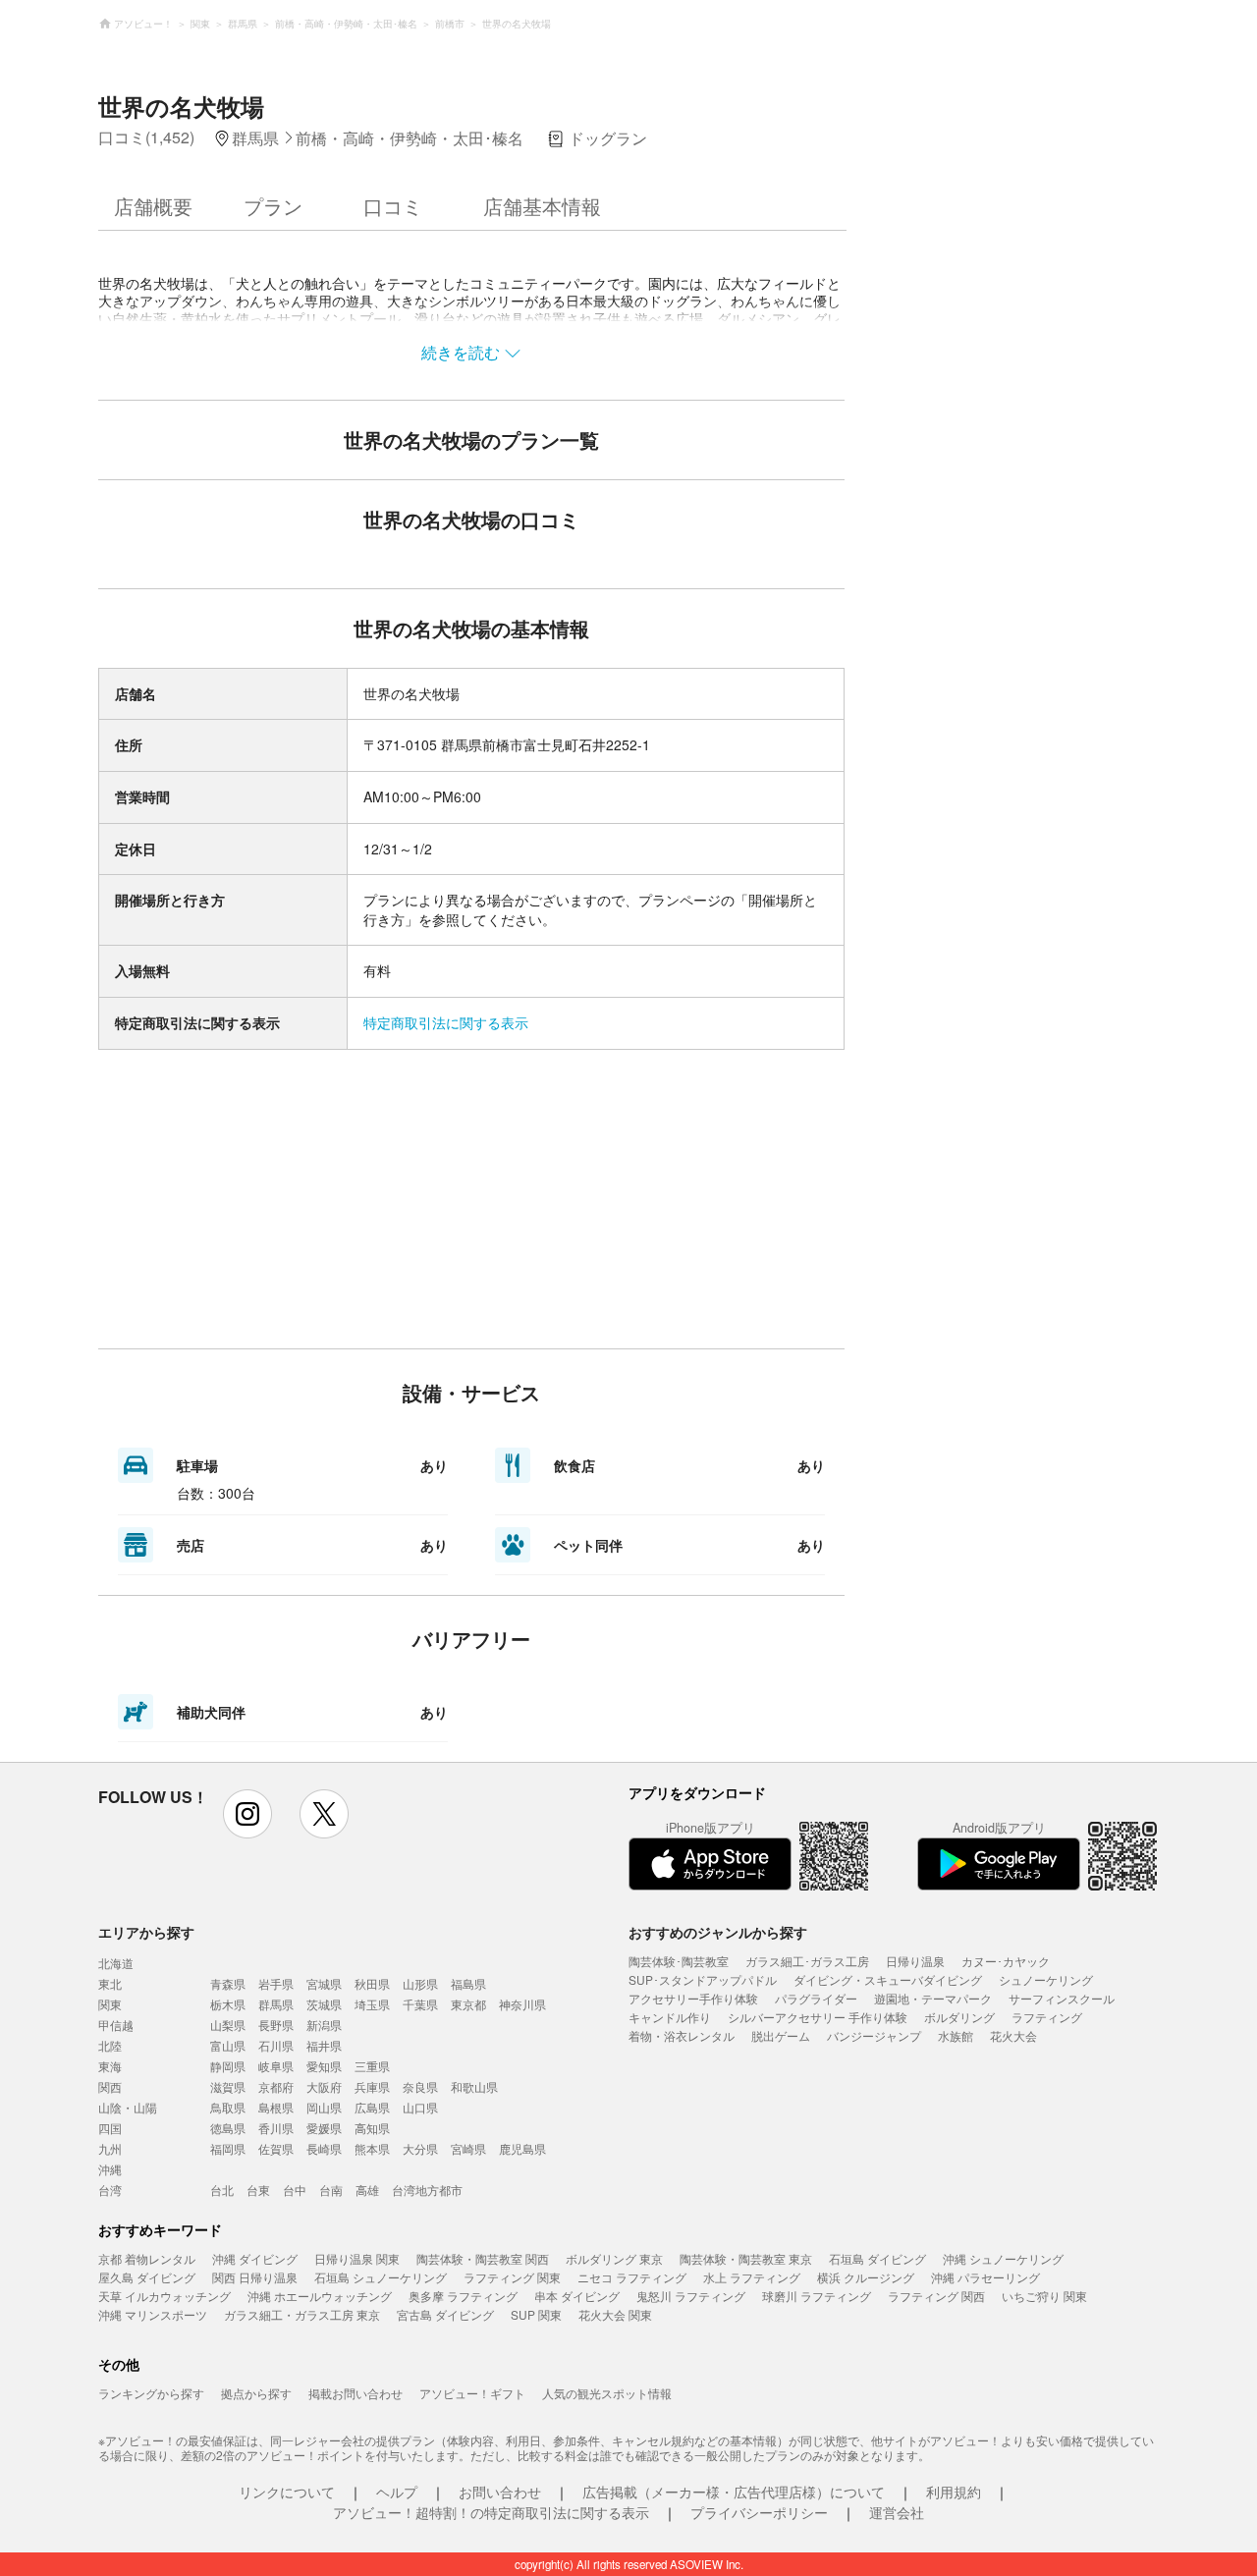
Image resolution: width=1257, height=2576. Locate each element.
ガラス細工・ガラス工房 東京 (302, 2314)
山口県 (420, 2107)
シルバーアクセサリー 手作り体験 (818, 2017)
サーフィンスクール (1062, 1998)
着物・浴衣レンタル (682, 2035)
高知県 (372, 2128)
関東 (110, 2004)
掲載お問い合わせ (355, 2393)
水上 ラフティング (752, 2277)
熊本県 (372, 2148)
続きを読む (461, 352)
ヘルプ (397, 2492)
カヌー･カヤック (1006, 1961)
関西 (110, 2086)
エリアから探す (146, 1932)
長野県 (276, 2025)
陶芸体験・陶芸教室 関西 (483, 2258)
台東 (258, 2190)
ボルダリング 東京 (614, 2258)
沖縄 (110, 2169)
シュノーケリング (1046, 1979)
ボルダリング (959, 2017)
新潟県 (324, 2025)
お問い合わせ (500, 2492)
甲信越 (116, 2025)
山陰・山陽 (128, 2107)
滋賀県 (228, 2086)
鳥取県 (228, 2107)
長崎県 (324, 2148)
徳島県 (228, 2128)
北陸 (110, 2045)
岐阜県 (276, 2066)
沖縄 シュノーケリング (1003, 2258)
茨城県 (324, 2004)
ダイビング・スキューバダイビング (888, 1979)
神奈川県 (522, 2004)
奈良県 (420, 2086)
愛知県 (324, 2066)
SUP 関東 (536, 2314)
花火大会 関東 (615, 2314)
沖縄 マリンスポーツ (153, 2314)
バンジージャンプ (874, 2035)
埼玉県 (372, 2004)
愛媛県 (324, 2128)
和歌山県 (474, 2086)
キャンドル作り (670, 2017)
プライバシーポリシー (759, 2512)
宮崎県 (468, 2148)
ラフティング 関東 (512, 2277)
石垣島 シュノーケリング (381, 2277)
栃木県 (228, 2004)
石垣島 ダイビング (877, 2258)
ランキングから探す (151, 2393)
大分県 (420, 2148)
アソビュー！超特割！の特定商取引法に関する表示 (491, 2512)
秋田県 (372, 1983)
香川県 (276, 2128)
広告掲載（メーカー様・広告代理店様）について (734, 2492)
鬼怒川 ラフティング (691, 2296)
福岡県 (228, 2148)
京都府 (276, 2086)
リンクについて (287, 2492)
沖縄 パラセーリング (985, 2277)
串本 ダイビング (577, 2296)
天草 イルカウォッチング (164, 2296)
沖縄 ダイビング (255, 2258)
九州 (110, 2148)
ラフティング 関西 (936, 2296)
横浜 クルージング (866, 2277)
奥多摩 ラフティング (463, 2296)
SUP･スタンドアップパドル (703, 1979)
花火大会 (1013, 2035)
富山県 (228, 2045)
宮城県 (324, 1983)
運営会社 (897, 2512)
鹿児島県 (522, 2148)
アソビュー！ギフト (472, 2393)
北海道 (116, 1963)
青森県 (228, 1983)
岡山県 (324, 2107)
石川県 (276, 2045)
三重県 (372, 2066)
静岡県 (228, 2066)
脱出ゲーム (781, 2035)
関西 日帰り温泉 (255, 2277)
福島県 (468, 1983)
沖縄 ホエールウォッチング (320, 2296)
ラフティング (1047, 2017)
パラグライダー (816, 1998)
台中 (295, 2190)
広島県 (372, 2107)
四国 (110, 2128)
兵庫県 (372, 2086)
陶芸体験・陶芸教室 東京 (746, 2258)
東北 (110, 1983)
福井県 (324, 2045)
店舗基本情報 (542, 206)
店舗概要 (153, 206)
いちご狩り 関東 (1044, 2296)
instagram (247, 1814)
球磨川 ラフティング (817, 2296)
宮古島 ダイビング (445, 2314)
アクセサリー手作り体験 (693, 1998)
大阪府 (324, 2086)
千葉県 (420, 2004)
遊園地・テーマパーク (933, 1998)
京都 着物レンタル (147, 2258)
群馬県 (276, 2004)
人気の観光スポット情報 (607, 2393)
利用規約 (954, 2492)
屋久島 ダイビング (147, 2277)
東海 (110, 2066)
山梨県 (228, 2025)
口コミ (393, 206)
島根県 (276, 2107)
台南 (331, 2190)
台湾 (110, 2190)
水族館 (956, 2035)
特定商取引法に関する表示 (446, 1022)
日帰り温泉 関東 (357, 2258)
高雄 (367, 2190)
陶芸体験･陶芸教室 (679, 1961)
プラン (273, 206)
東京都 (468, 2004)
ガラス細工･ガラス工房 (807, 1961)
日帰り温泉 (915, 1961)
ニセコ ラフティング (632, 2277)
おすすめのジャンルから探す (718, 1932)
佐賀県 (276, 2148)
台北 (222, 2190)
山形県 (420, 1983)
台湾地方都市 (427, 2190)
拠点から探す (256, 2393)
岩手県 (276, 1983)
